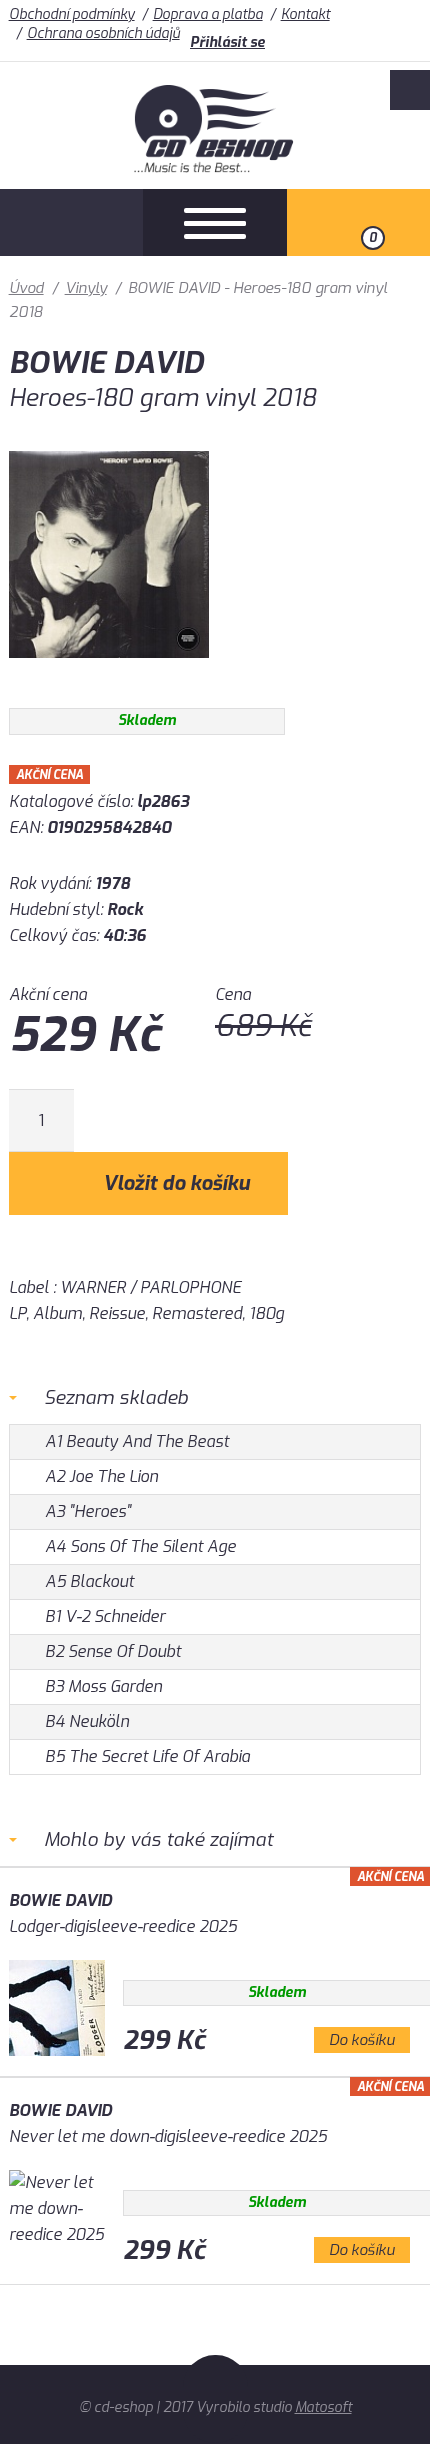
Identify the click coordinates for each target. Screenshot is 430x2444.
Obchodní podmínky (72, 14)
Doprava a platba (208, 14)
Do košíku (362, 2040)
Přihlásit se (227, 42)
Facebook (410, 90)
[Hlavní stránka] (215, 167)
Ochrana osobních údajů (103, 33)
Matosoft (323, 2407)
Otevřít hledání (71, 222)
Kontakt (305, 14)
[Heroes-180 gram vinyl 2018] (109, 672)
